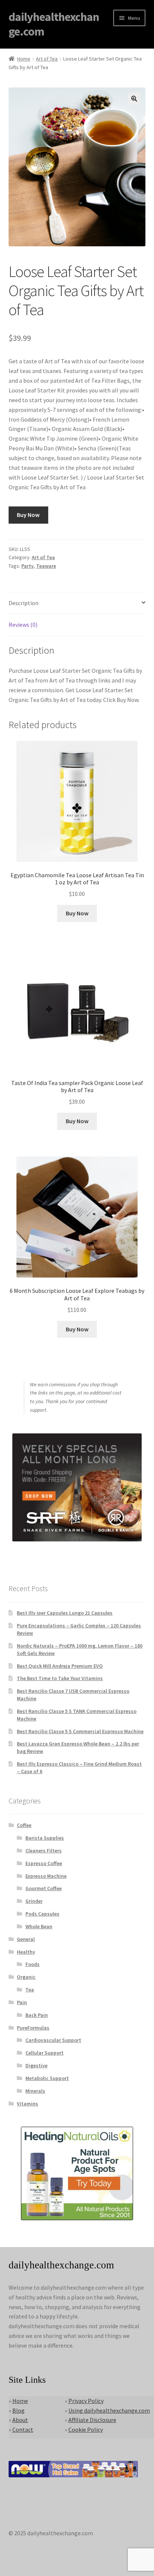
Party (27, 566)
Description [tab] (24, 603)
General (26, 1939)
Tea (30, 1990)
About (20, 2420)
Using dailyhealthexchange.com (109, 2410)
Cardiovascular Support (53, 2040)
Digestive (36, 2065)
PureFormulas (33, 2028)
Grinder (34, 1901)
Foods (33, 1964)
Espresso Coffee (44, 1863)
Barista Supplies (45, 1838)
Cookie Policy (86, 2429)
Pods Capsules (42, 1914)
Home (24, 59)
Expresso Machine (46, 1876)
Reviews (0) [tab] (23, 625)
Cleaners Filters (44, 1851)
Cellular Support (44, 2053)
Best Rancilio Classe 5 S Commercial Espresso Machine (80, 1731)
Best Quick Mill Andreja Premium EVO (60, 1666)
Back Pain (37, 2015)
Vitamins (27, 2104)
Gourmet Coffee (44, 1888)
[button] (134, 99)
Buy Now (28, 515)
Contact (23, 2429)
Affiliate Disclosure (92, 2420)
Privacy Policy (86, 2401)
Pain (22, 2002)
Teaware (46, 566)
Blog (19, 2410)
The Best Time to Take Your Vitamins (60, 1678)
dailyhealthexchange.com (54, 24)
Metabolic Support (47, 2078)
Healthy (26, 1952)
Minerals (35, 2091)
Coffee (24, 1825)
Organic (26, 1977)
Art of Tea (47, 59)
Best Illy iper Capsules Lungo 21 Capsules (65, 1613)
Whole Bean (39, 1926)
